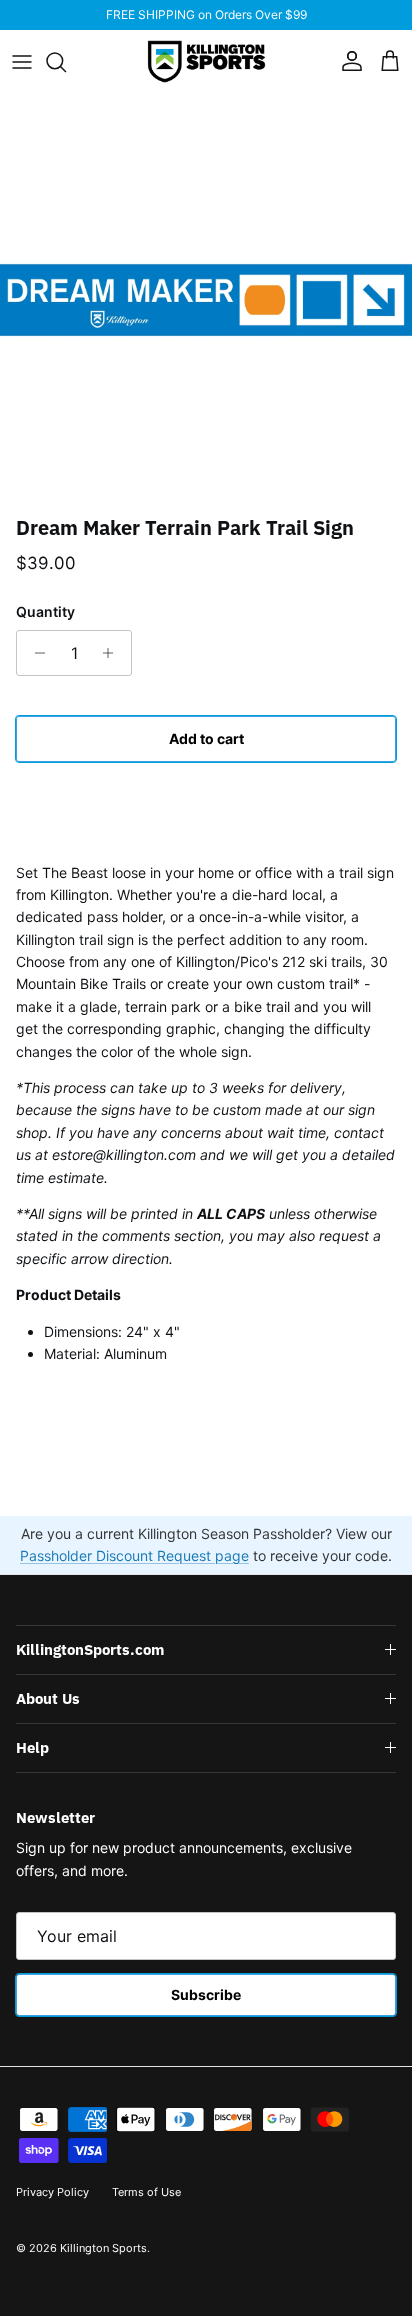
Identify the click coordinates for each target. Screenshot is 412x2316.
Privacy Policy (52, 2192)
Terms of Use (146, 2192)
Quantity (45, 611)
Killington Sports (103, 2248)
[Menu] (22, 62)
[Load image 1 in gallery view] (206, 300)
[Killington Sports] (206, 61)
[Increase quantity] (113, 653)
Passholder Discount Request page (134, 1555)
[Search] (66, 62)
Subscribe (206, 1994)
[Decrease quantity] (34, 653)
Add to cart (206, 738)
